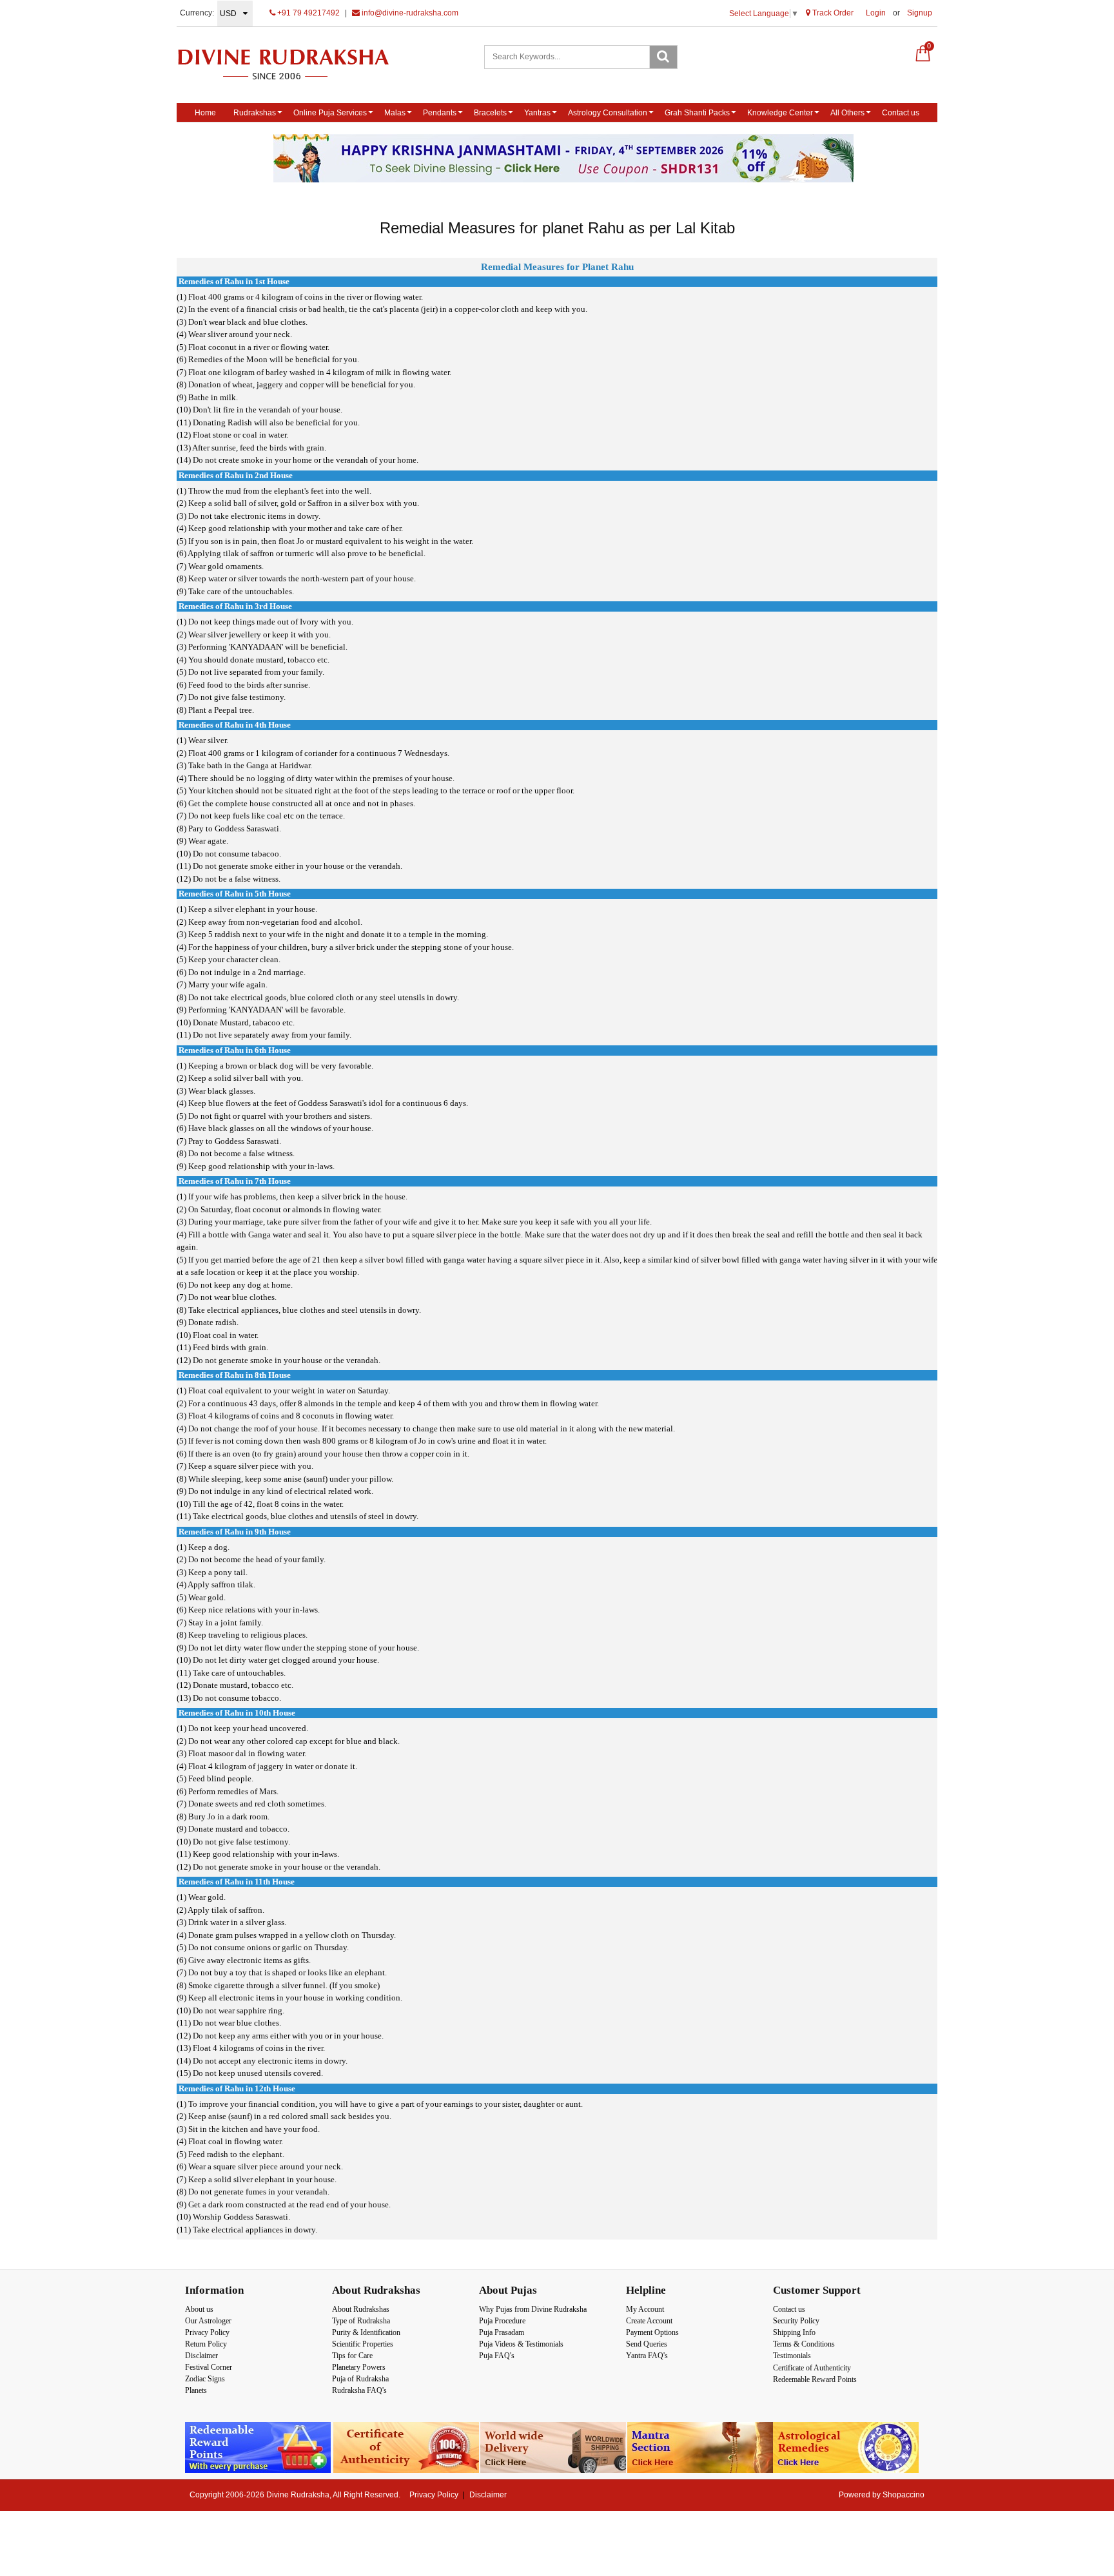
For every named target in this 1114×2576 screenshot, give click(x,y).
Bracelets (490, 113)
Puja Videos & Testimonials (521, 2344)
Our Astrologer (208, 2321)
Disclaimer (201, 2356)
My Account (645, 2309)
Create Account (649, 2321)
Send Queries (647, 2344)
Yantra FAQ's (647, 2356)
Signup (920, 13)
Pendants (440, 113)
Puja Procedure (502, 2321)
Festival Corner (209, 2367)
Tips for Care (352, 2356)
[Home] (297, 64)
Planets (196, 2390)
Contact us (901, 113)
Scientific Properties (363, 2344)
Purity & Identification (366, 2332)
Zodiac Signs (205, 2379)
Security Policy (796, 2321)
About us (199, 2309)
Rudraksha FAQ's (359, 2390)
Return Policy (206, 2344)
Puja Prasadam (502, 2332)
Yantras (537, 113)
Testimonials (792, 2356)
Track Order (832, 13)
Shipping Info (794, 2332)
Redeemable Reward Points (815, 2379)
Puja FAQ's (497, 2356)
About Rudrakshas (361, 2309)
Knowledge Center (780, 113)
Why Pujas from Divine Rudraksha (533, 2309)
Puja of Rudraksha (360, 2379)
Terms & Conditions (804, 2344)
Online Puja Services (330, 113)
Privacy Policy (207, 2332)
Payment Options (652, 2332)
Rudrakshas (255, 113)
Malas (395, 113)
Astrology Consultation (608, 113)
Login (876, 13)
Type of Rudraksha (361, 2321)
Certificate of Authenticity (812, 2368)
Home (205, 113)
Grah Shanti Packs (697, 113)
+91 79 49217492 (308, 13)
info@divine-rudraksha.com (409, 13)
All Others (847, 113)
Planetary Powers (359, 2367)
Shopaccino (904, 2495)
